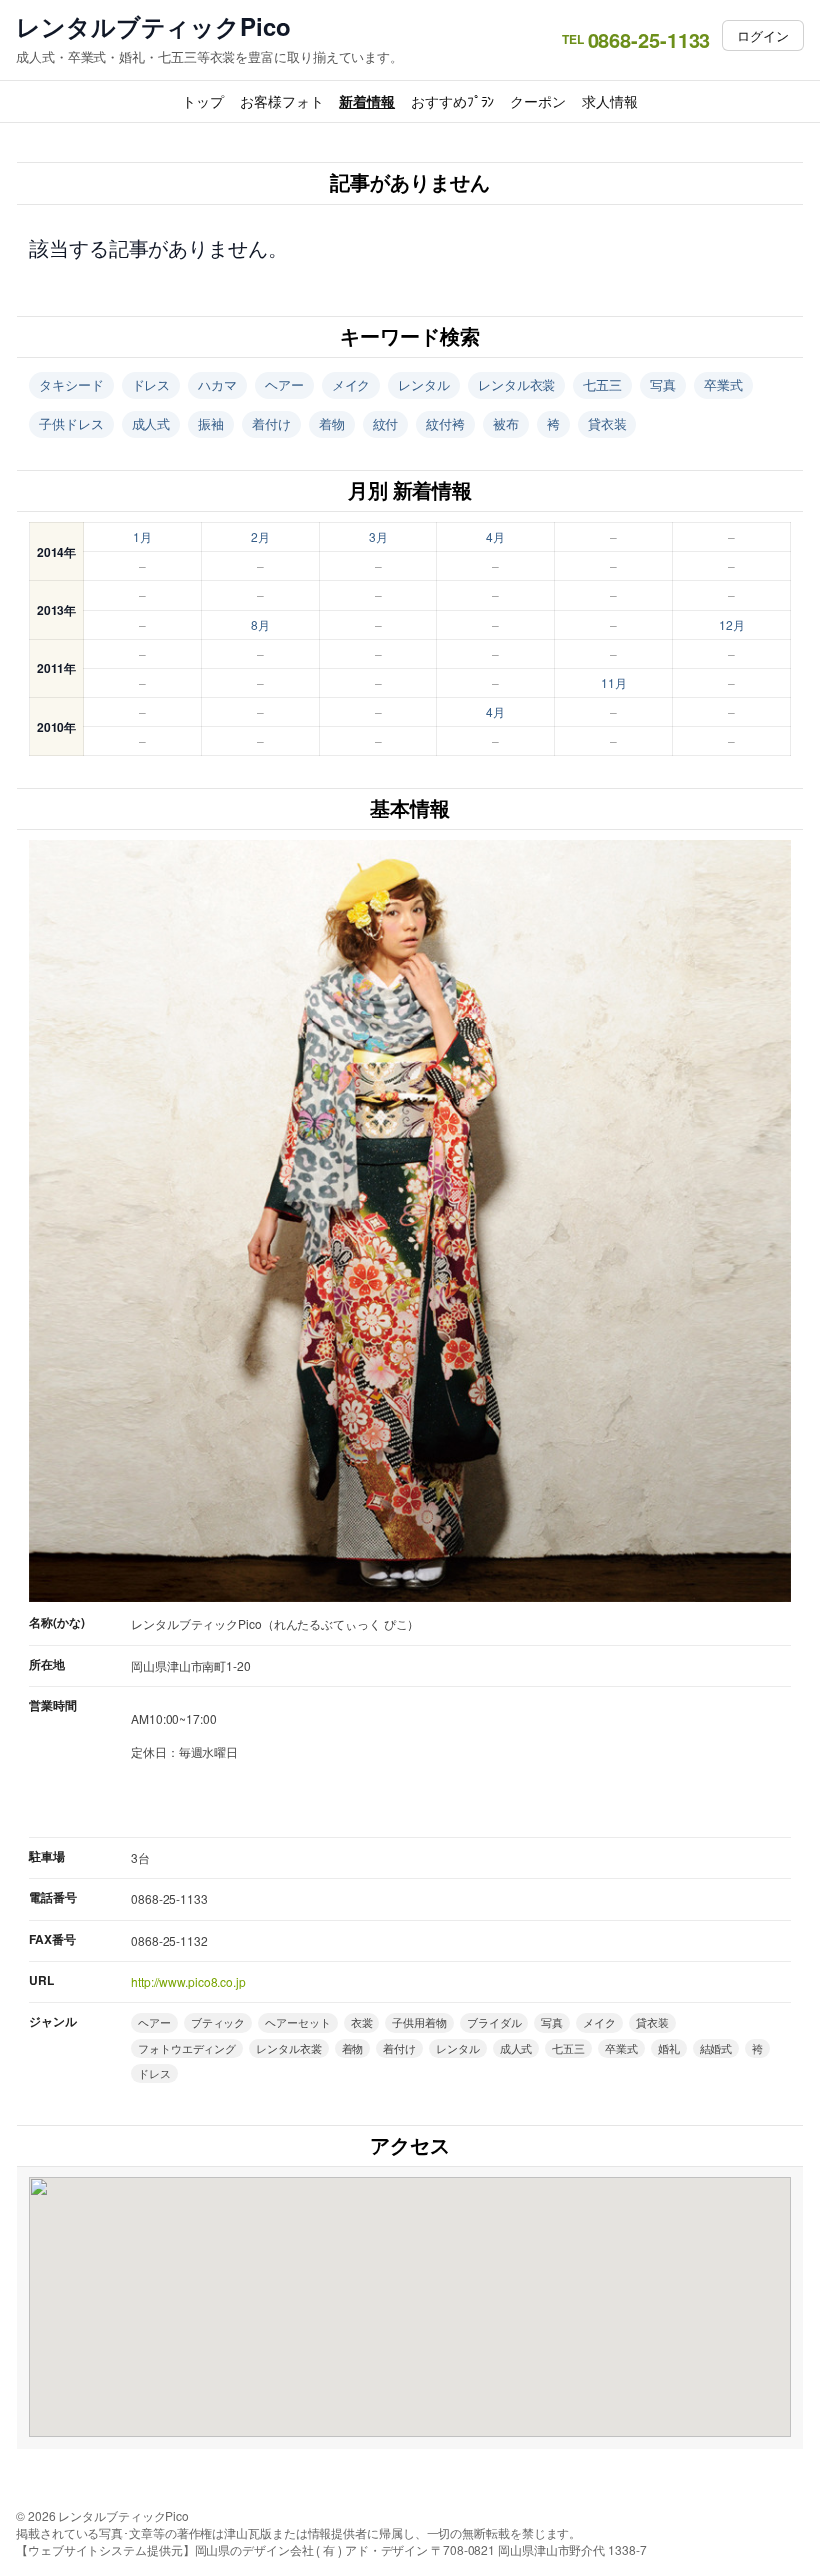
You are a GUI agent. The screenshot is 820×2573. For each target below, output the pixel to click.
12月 (732, 624)
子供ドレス (71, 423)
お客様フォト (281, 101)
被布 (506, 423)
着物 (332, 423)
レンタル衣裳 (516, 384)
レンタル (424, 384)
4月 (495, 536)
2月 (260, 536)
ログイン (763, 35)
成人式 (151, 423)
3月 (378, 536)
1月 (142, 536)
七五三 (602, 384)
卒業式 (723, 384)
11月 (614, 682)
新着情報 (367, 101)
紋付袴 (445, 423)
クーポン (538, 101)
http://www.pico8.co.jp (188, 1981)
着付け (271, 423)
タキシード (71, 384)
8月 (260, 624)
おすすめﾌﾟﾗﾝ (452, 101)
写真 (663, 384)
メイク (351, 384)
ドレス (151, 384)
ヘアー (284, 384)
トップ (203, 101)
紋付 (386, 423)
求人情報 (610, 101)
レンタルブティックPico (153, 26)
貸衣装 (607, 423)
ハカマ (217, 384)
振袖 (211, 423)
